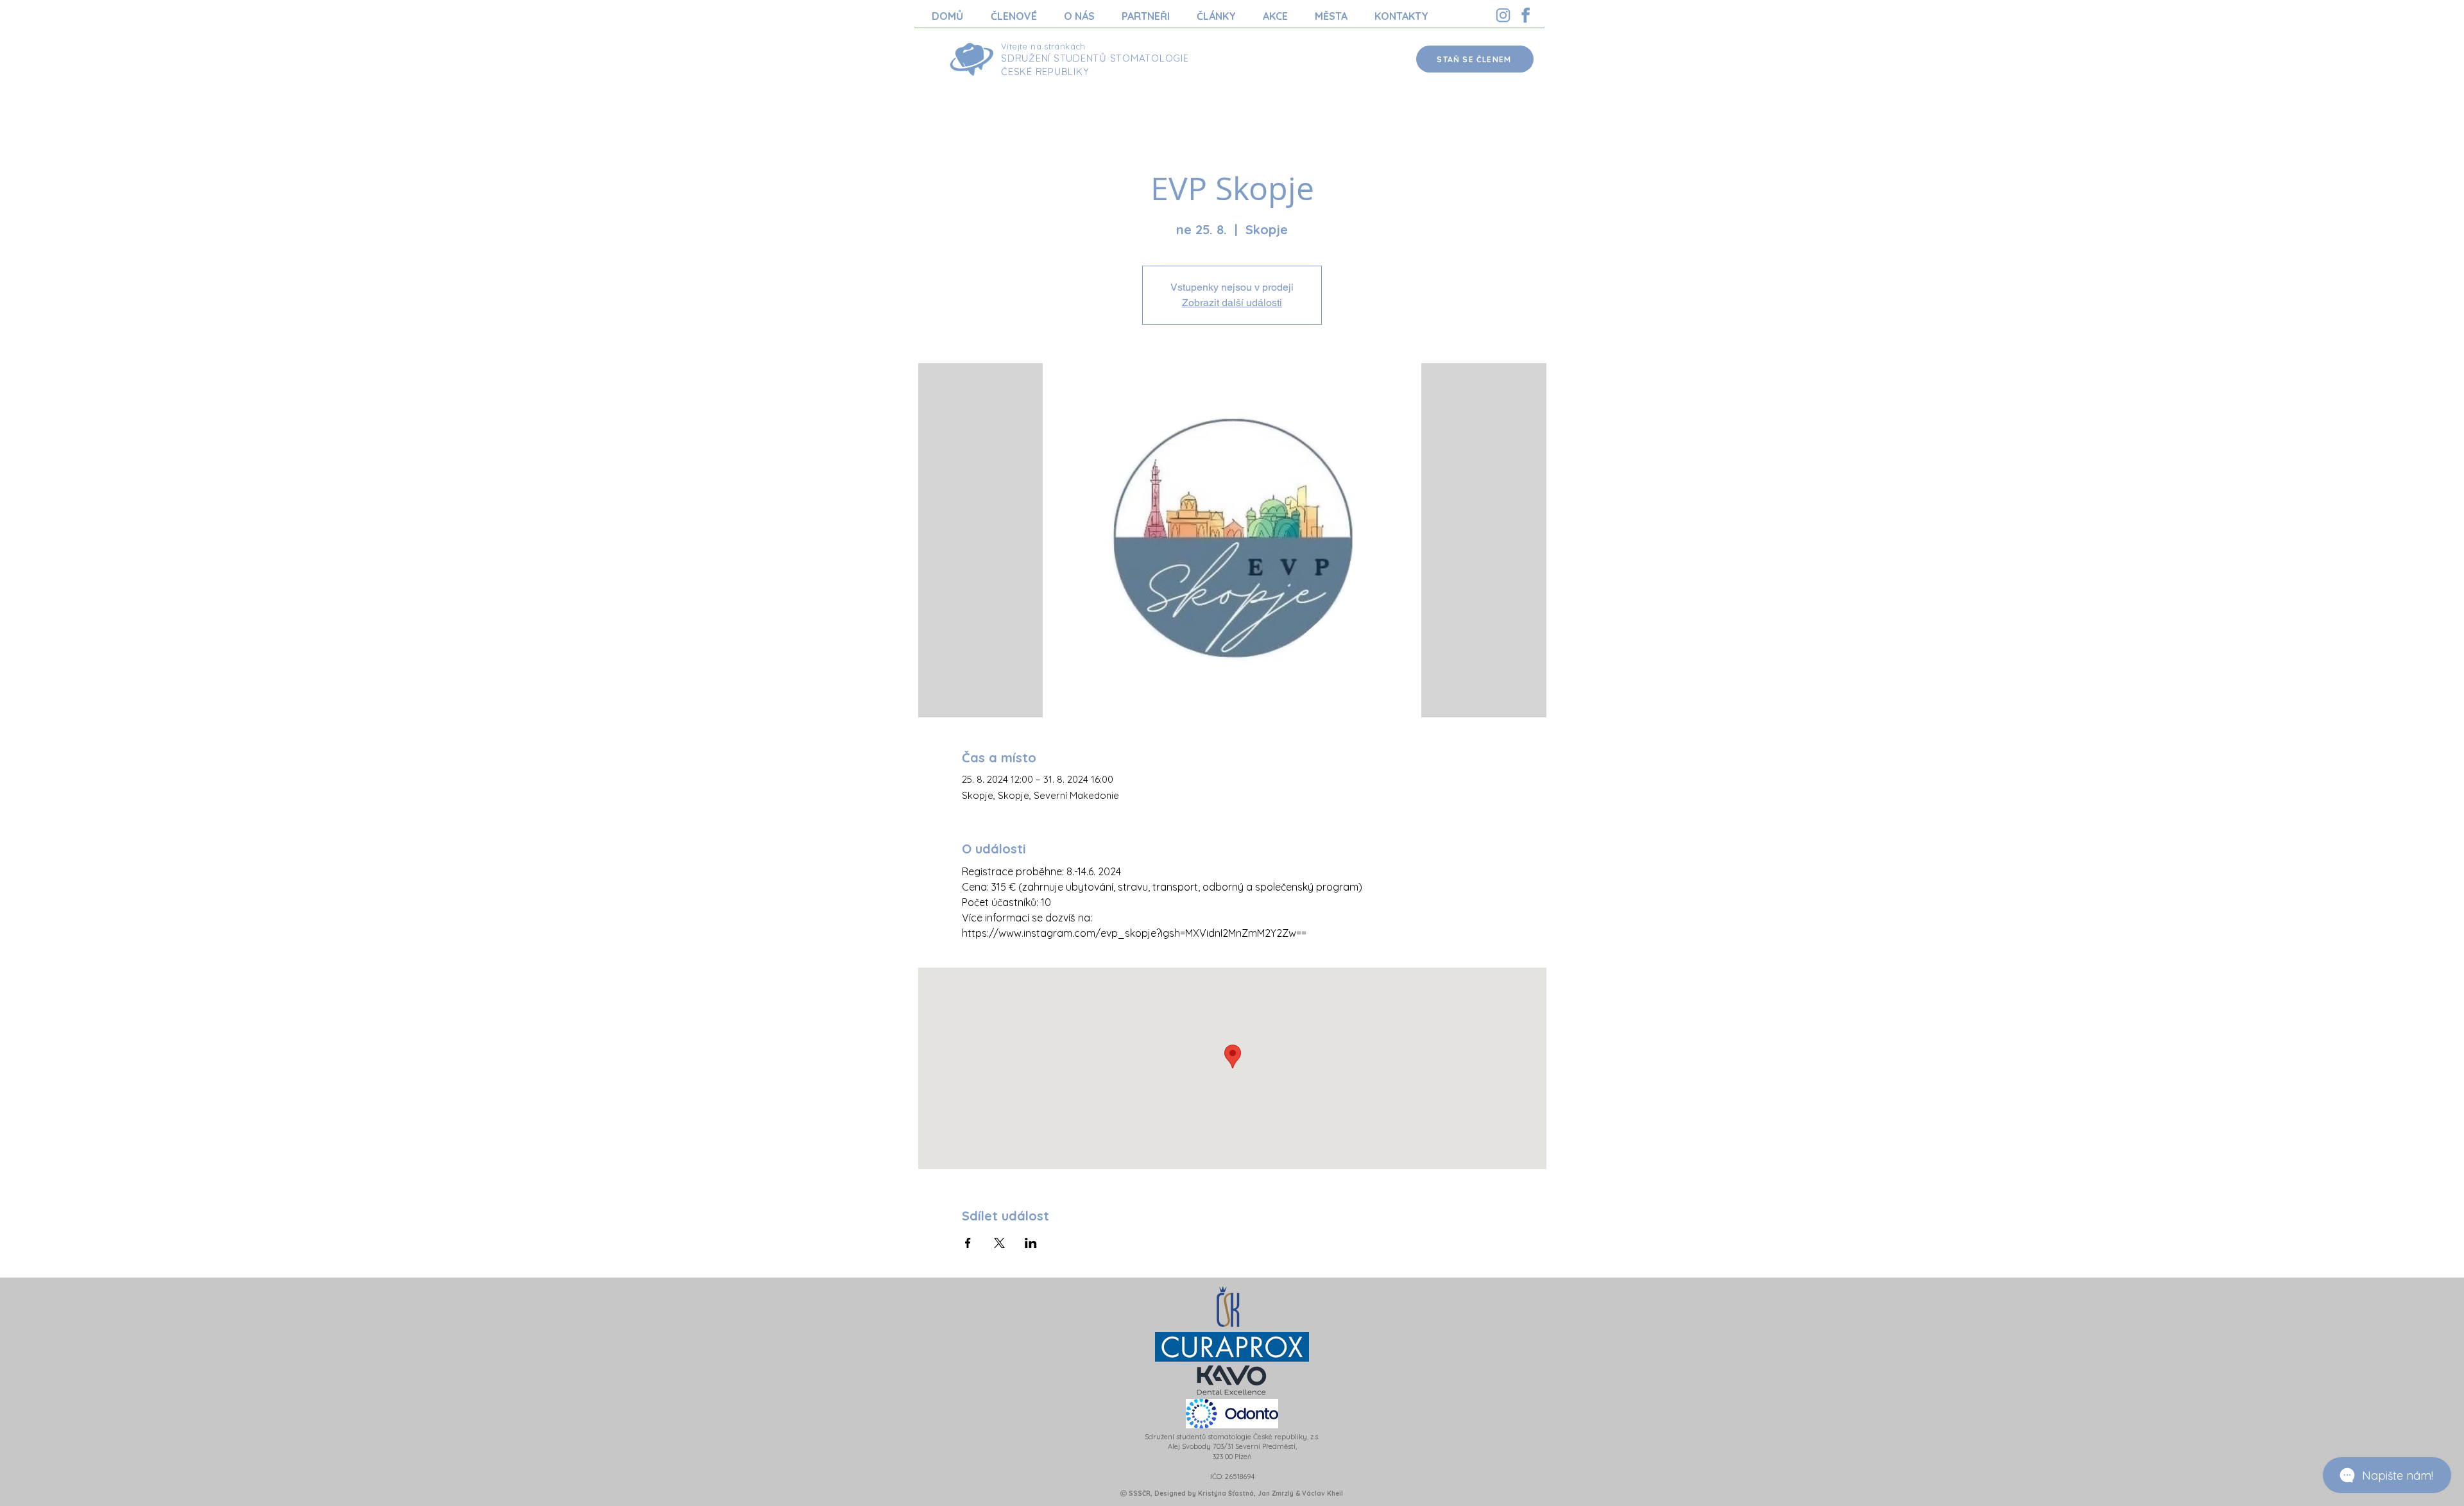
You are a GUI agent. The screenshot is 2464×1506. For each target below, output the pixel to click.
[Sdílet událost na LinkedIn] (1031, 1243)
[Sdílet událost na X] (999, 1243)
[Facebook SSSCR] (1526, 15)
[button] (1014, 16)
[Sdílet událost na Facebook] (968, 1243)
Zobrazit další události (1232, 303)
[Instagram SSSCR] (1503, 15)
